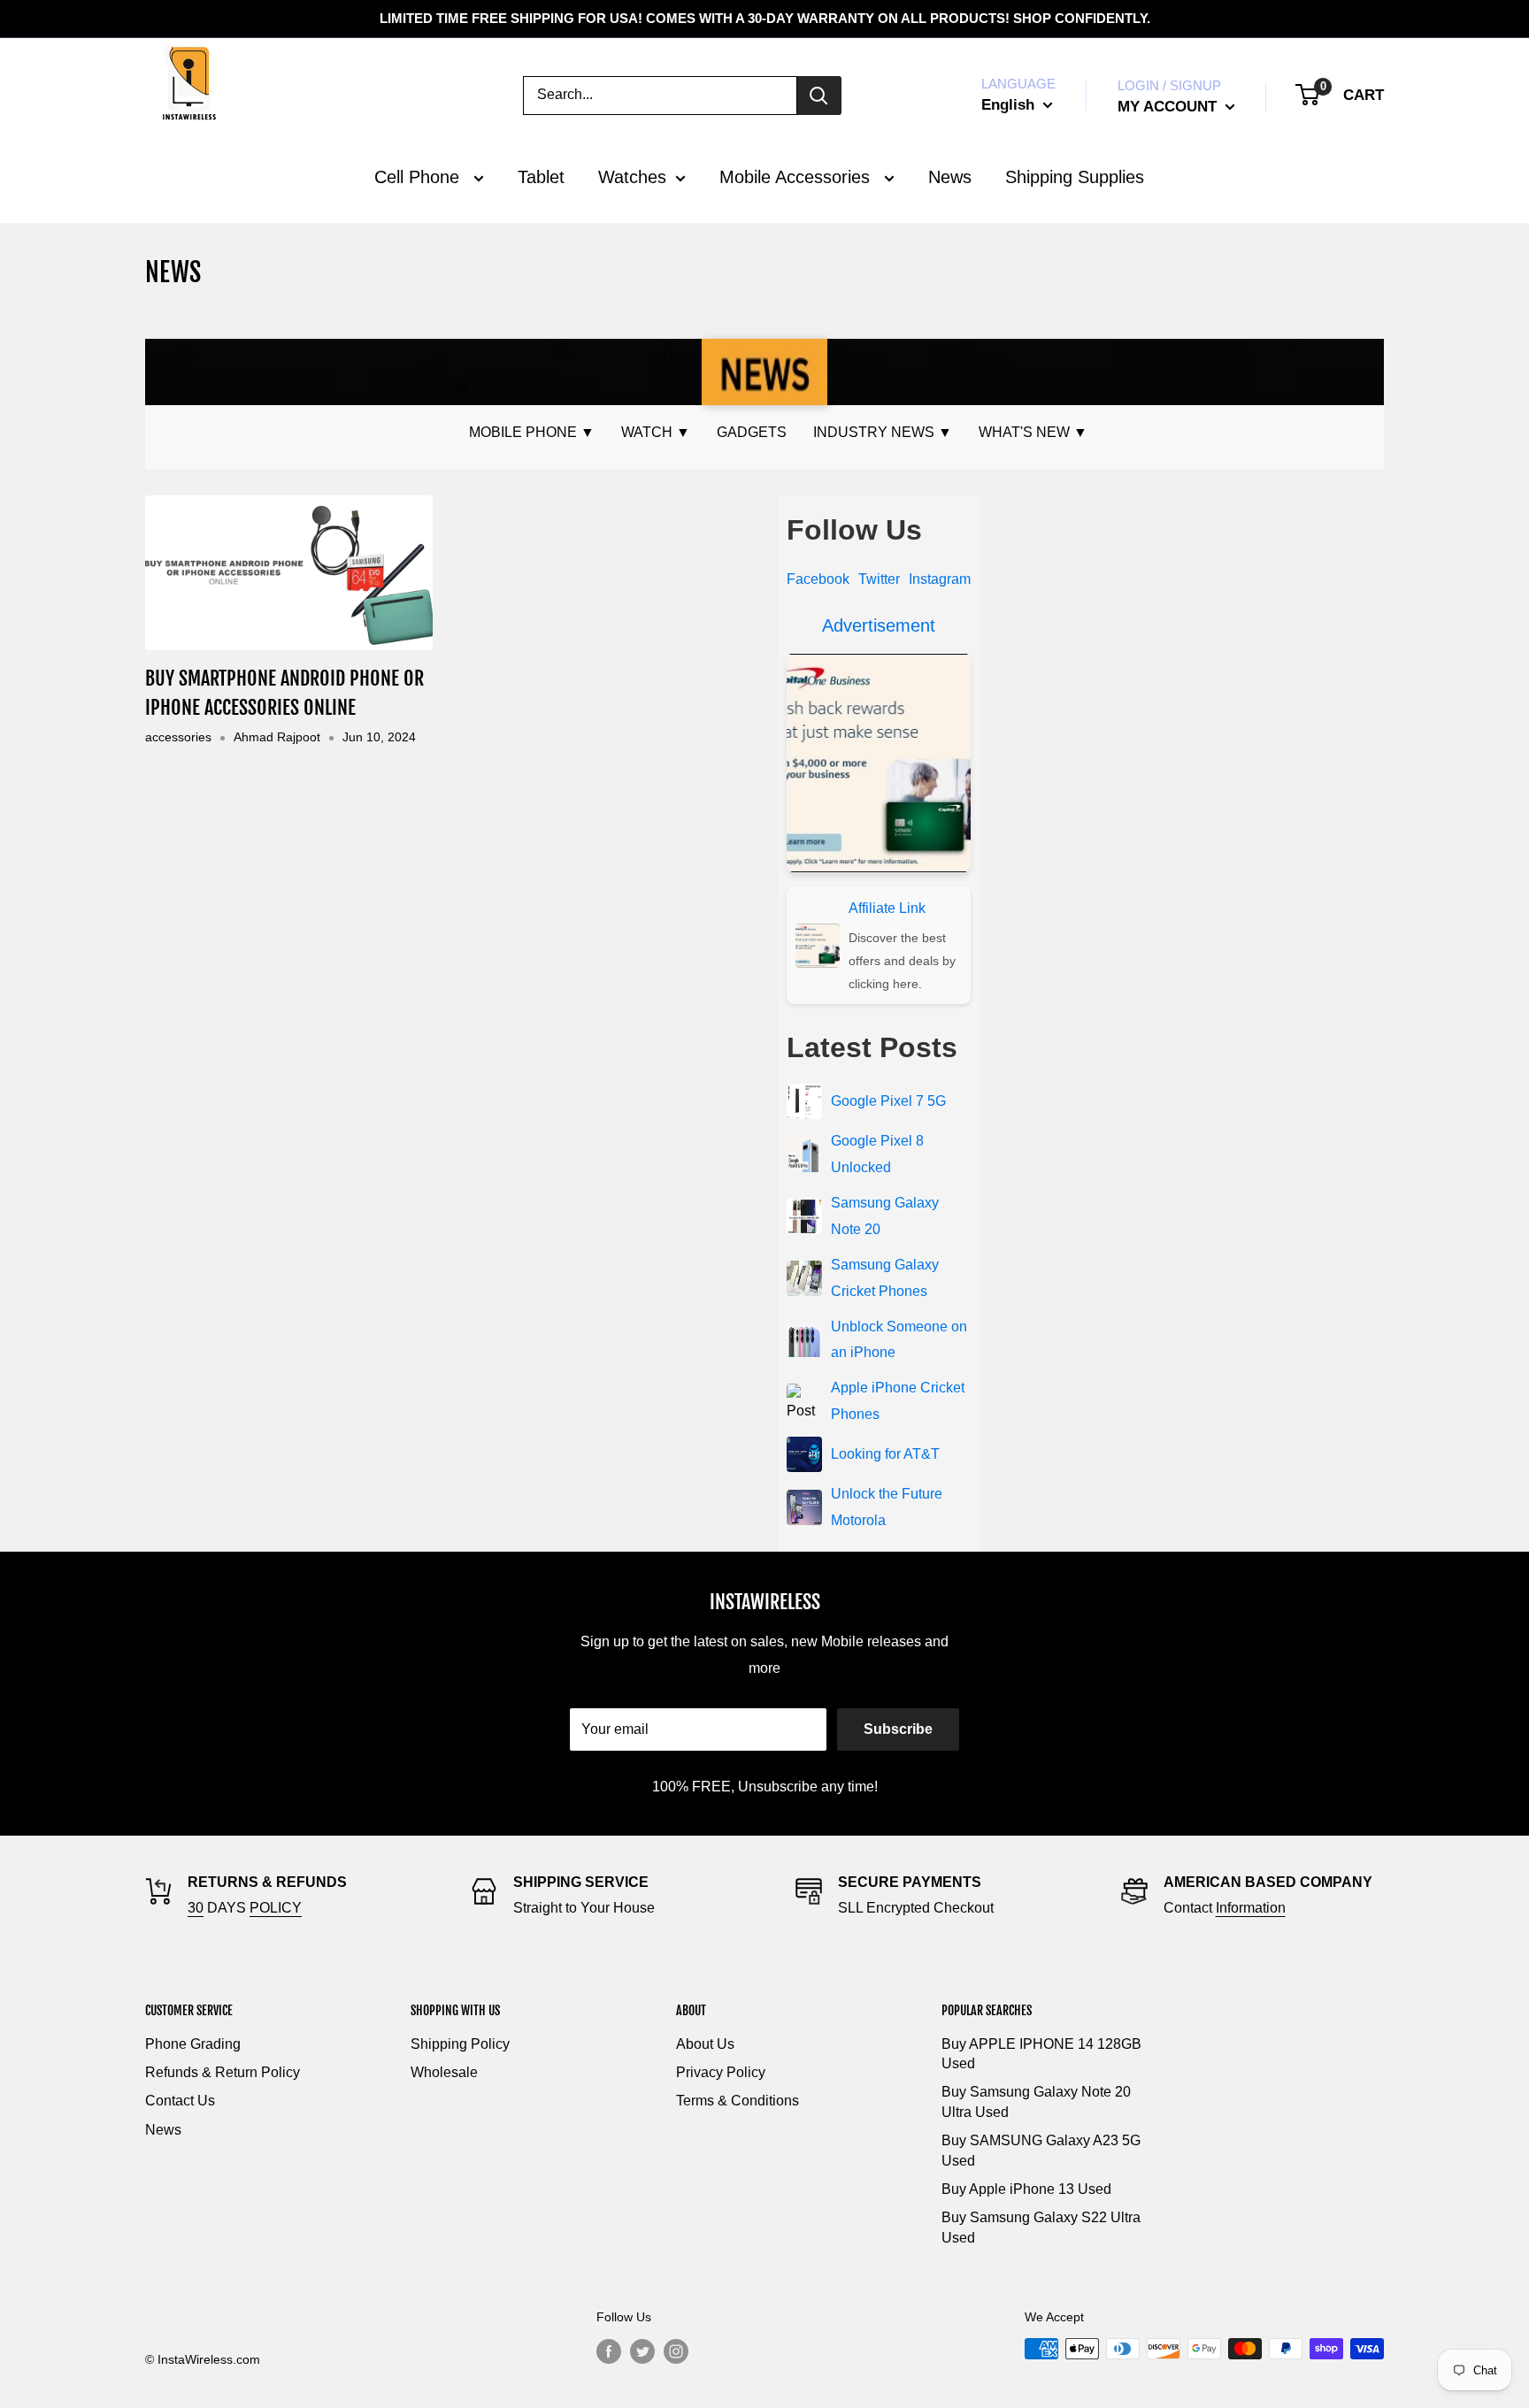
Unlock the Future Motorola (887, 1507)
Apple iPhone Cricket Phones (898, 1401)
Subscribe (898, 1729)
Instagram (940, 579)
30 (196, 1908)
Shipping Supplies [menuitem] (1075, 177)
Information (1251, 1908)
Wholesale (444, 2072)
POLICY (276, 1908)
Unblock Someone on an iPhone (899, 1340)
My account (1169, 107)
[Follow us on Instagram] (676, 2350)
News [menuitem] (950, 177)
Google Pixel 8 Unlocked (877, 1154)
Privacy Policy (721, 2072)
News (163, 2130)
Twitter (879, 579)
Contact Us (180, 2101)
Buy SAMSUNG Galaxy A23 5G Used (1041, 2150)
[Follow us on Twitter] (642, 2350)
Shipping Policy (460, 2044)
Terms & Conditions (738, 2101)
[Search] (819, 96)
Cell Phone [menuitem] (419, 177)
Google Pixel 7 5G (888, 1101)
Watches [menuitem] (632, 177)
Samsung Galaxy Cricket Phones (885, 1278)
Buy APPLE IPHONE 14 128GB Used (1041, 2054)
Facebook (818, 579)
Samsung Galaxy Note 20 (885, 1216)
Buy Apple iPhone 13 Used (1026, 2189)
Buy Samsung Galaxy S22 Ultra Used (1041, 2227)
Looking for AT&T (885, 1454)
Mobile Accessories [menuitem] (797, 177)
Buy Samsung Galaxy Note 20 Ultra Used (1036, 2101)
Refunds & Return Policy (223, 2072)
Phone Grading (193, 2044)
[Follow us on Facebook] (609, 2350)
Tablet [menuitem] (541, 177)
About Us (705, 2044)
